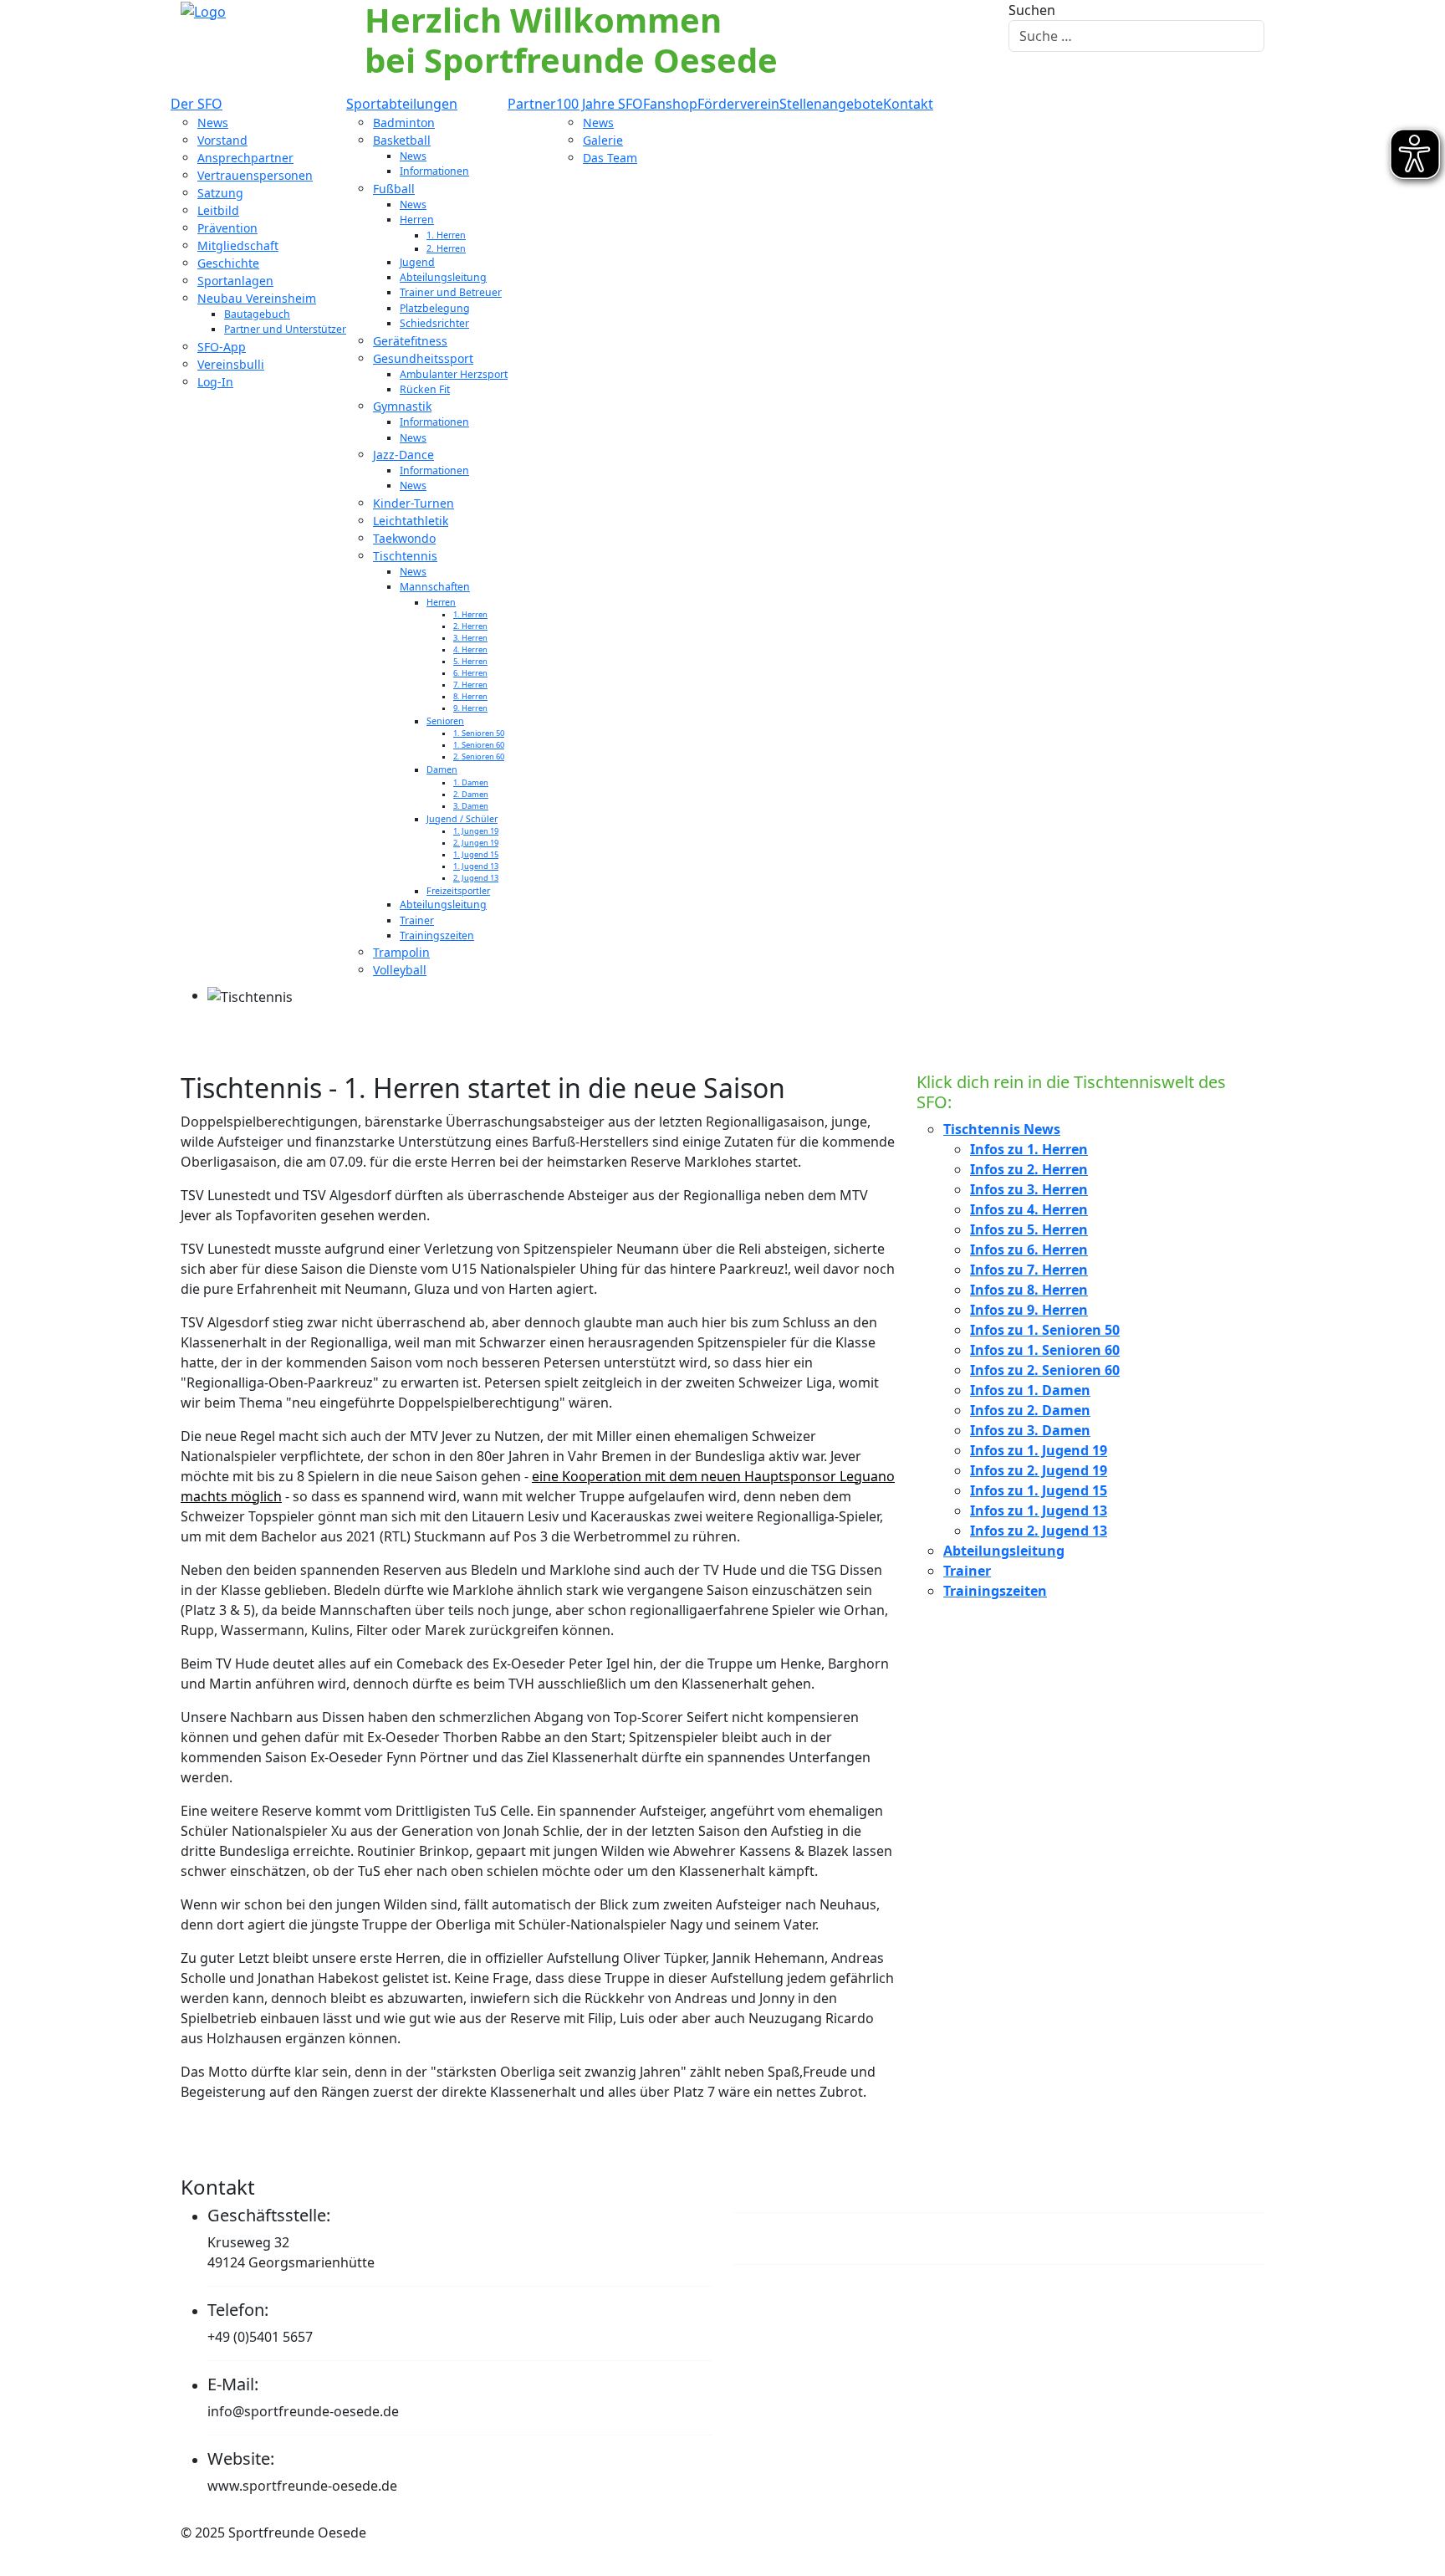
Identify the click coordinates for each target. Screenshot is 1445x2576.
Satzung (220, 193)
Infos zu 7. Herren (1029, 1270)
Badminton (404, 123)
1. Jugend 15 (476, 854)
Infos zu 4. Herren (1029, 1209)
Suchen (1032, 10)
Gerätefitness (410, 341)
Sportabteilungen (402, 104)
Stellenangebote (831, 104)
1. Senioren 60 (479, 745)
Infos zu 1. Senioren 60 (1045, 1350)
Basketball (402, 140)
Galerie (603, 140)
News (213, 123)
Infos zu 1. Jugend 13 (1039, 1510)
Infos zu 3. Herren (1029, 1189)
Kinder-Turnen (414, 503)
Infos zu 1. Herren (1029, 1149)
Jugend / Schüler (462, 819)
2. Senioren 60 (479, 756)
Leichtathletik (411, 521)
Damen (442, 769)
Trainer (417, 920)
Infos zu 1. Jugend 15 (1039, 1490)
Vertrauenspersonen (255, 175)
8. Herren (470, 696)
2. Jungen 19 (476, 843)
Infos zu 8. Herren (1029, 1290)
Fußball (394, 189)
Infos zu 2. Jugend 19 (1039, 1470)
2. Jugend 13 (476, 878)
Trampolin (401, 952)
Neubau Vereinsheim (257, 298)
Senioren (445, 721)
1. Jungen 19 (476, 831)
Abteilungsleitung (443, 277)
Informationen (434, 171)
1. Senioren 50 (479, 733)
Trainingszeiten (437, 935)
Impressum (787, 2187)
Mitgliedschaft (238, 245)
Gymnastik (402, 406)
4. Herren (470, 649)
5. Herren (470, 661)
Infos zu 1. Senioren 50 (1045, 1330)
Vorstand (222, 140)
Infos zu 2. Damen (1030, 1410)
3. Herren (470, 638)
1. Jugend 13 (476, 866)
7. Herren (470, 685)
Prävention (227, 228)
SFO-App (222, 347)
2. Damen (471, 794)
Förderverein (738, 104)
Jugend (417, 262)
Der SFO (197, 104)
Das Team (610, 158)
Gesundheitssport (423, 358)
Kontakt (908, 104)
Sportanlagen (235, 281)
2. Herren (446, 248)
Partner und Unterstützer (285, 329)
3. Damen (471, 806)
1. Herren (446, 235)
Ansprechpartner (245, 158)
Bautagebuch (257, 314)
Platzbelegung (435, 308)
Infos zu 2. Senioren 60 (1045, 1370)
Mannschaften (435, 587)
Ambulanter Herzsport (454, 374)
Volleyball (400, 970)
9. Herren (470, 708)
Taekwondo (404, 538)
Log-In (215, 382)
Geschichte (228, 263)
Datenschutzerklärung (839, 2238)
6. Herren (470, 673)
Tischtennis (405, 556)
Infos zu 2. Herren (1029, 1169)
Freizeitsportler (458, 891)
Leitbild (218, 210)
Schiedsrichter (434, 323)
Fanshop (670, 104)
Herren (417, 220)
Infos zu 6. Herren (1029, 1250)
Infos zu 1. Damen (1030, 1390)
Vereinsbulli (231, 364)
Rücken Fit (425, 389)
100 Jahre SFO (600, 104)
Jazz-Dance (403, 455)
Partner (532, 104)
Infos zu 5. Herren (1029, 1229)
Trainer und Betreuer (451, 292)
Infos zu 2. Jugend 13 (1039, 1531)
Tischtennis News (1002, 1129)
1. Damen (471, 782)
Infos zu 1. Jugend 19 (1039, 1450)
